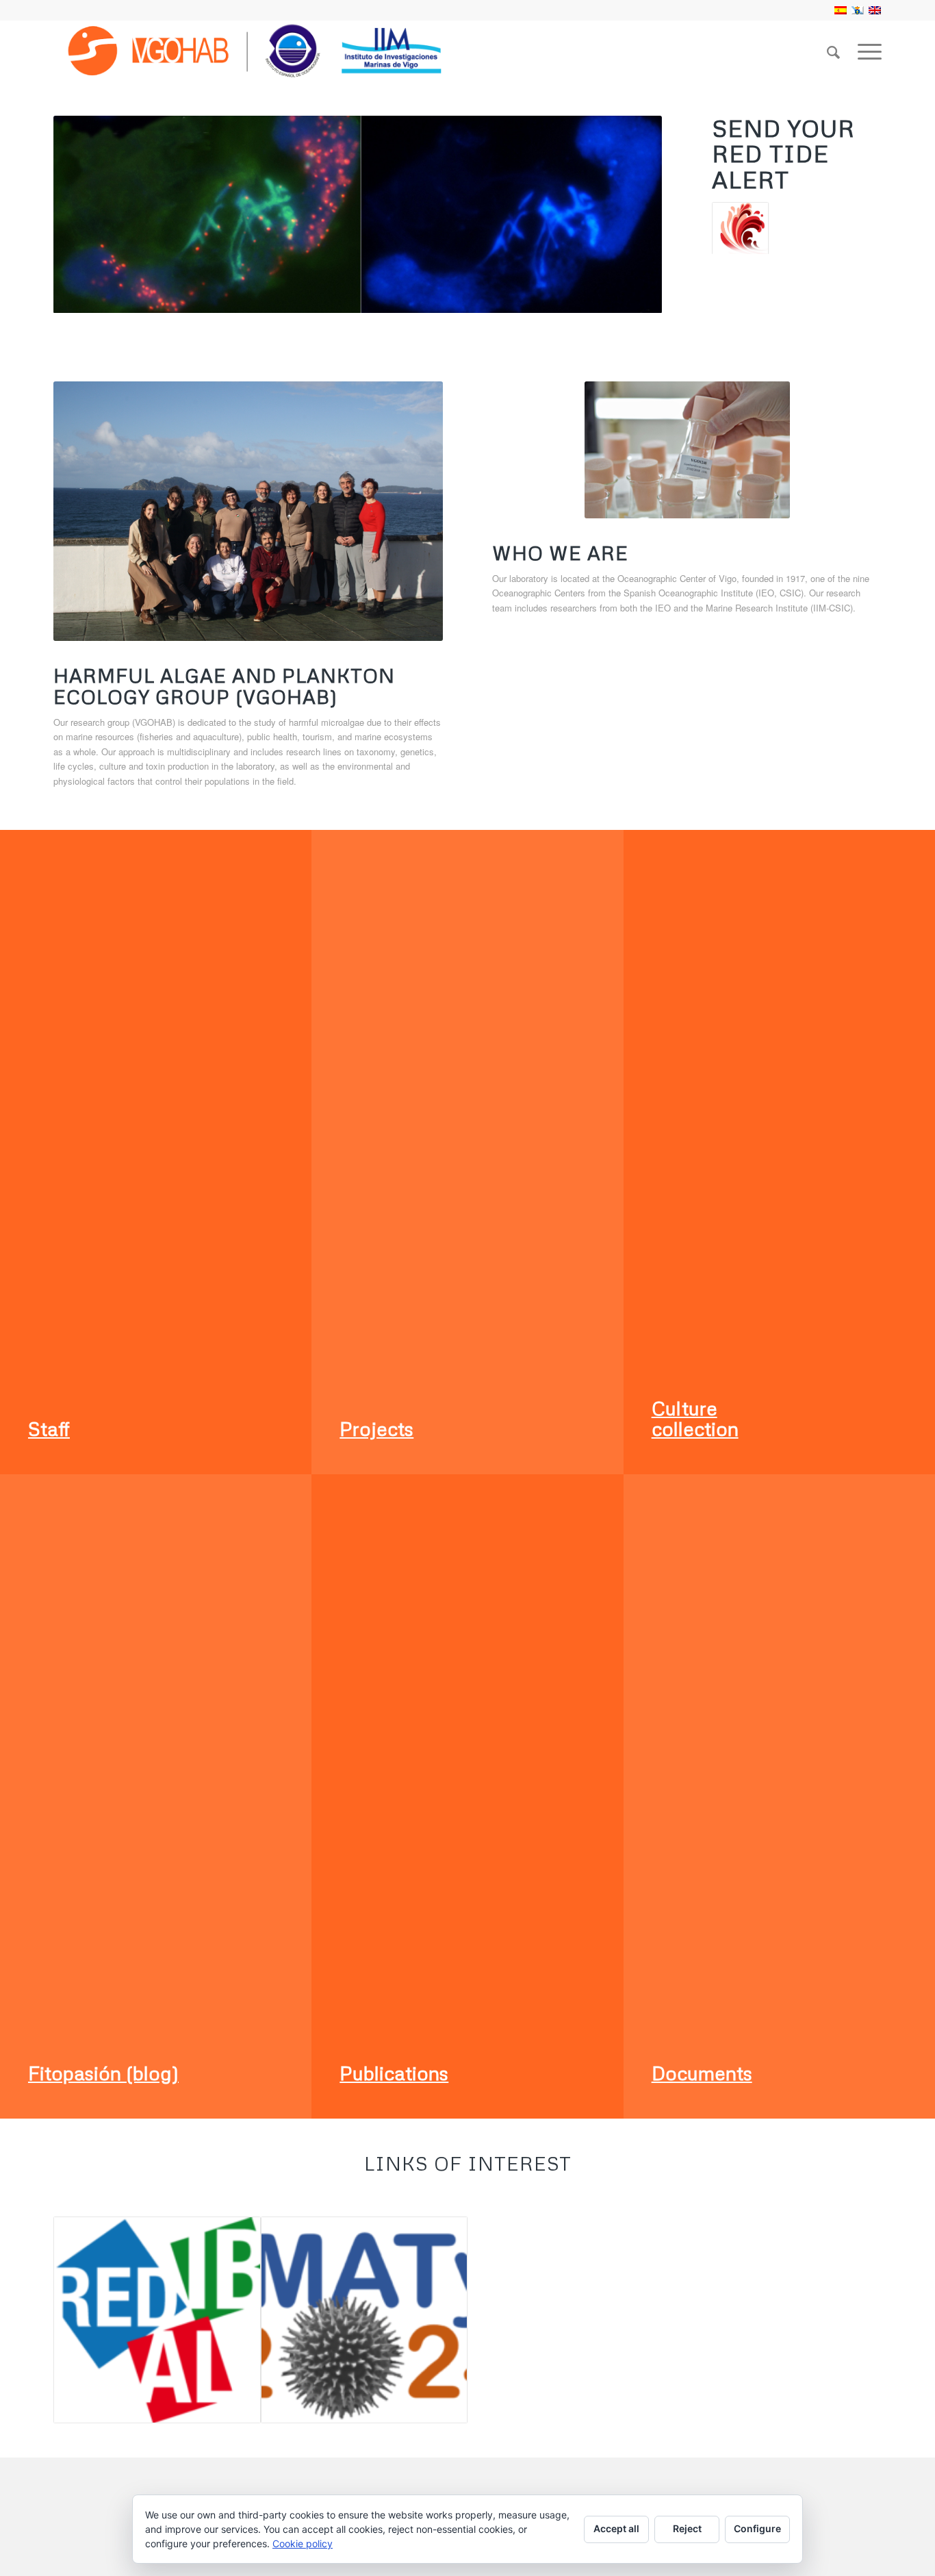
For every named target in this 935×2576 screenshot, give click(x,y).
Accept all (616, 2528)
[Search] (833, 51)
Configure (757, 2528)
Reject (687, 2528)
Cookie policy (303, 2543)
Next (631, 214)
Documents (702, 2073)
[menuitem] (833, 51)
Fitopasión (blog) (103, 2073)
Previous (84, 214)
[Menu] (865, 51)
